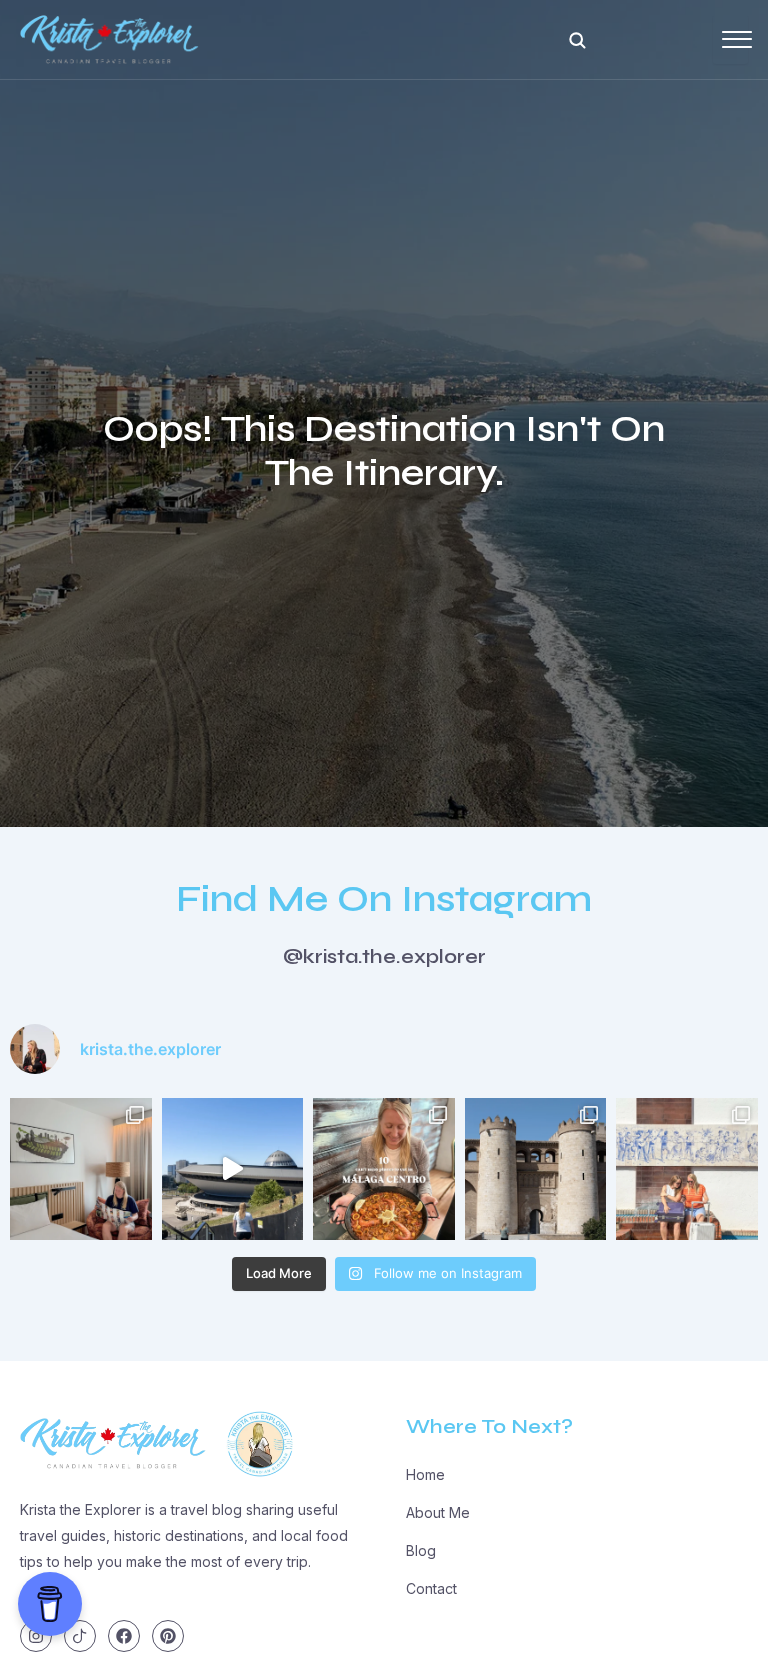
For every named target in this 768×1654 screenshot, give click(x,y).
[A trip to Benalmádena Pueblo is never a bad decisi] (687, 1169)
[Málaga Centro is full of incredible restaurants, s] (384, 1169)
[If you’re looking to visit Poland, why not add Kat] (233, 1169)
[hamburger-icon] (730, 39)
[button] (577, 40)
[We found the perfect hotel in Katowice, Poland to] (81, 1169)
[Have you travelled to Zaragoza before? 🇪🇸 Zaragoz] (536, 1169)
